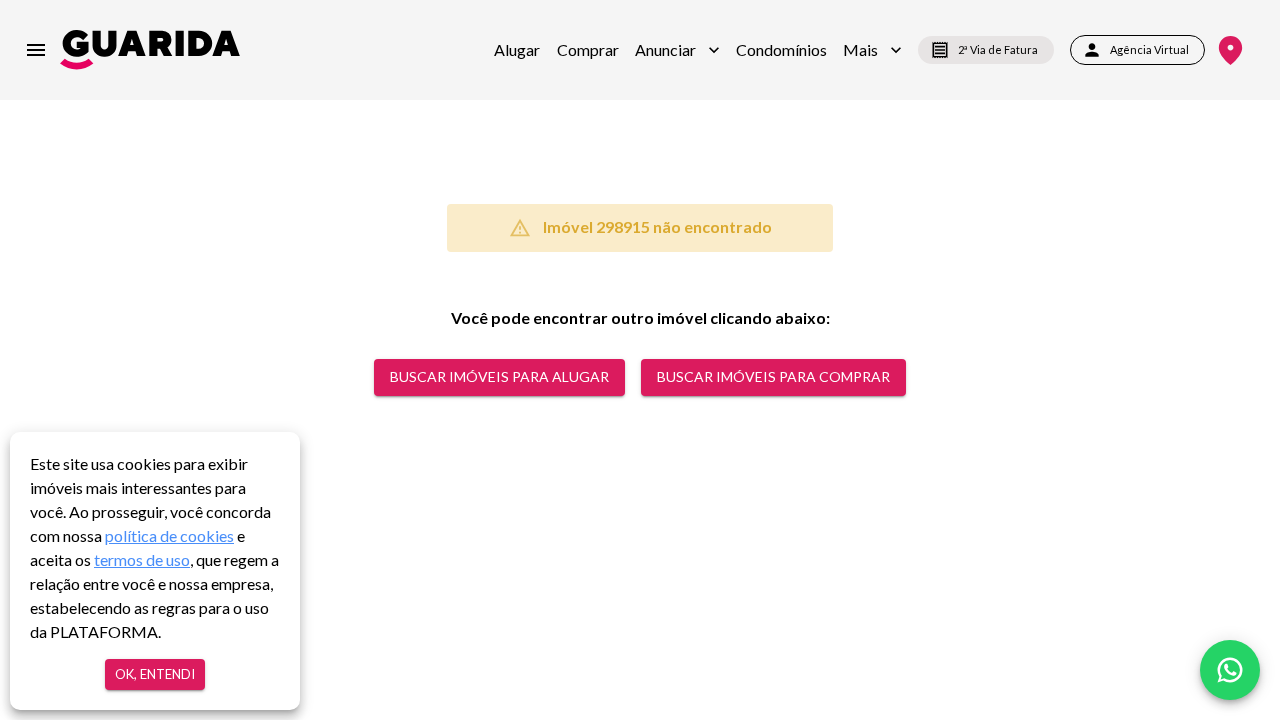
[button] (677, 50)
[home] (150, 49)
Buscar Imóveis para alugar (499, 376)
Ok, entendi (155, 674)
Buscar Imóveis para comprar (773, 376)
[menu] (36, 50)
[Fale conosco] (1230, 670)
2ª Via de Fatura (998, 49)
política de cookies (169, 535)
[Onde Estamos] (1230, 50)
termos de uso (142, 559)
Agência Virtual (1149, 49)
